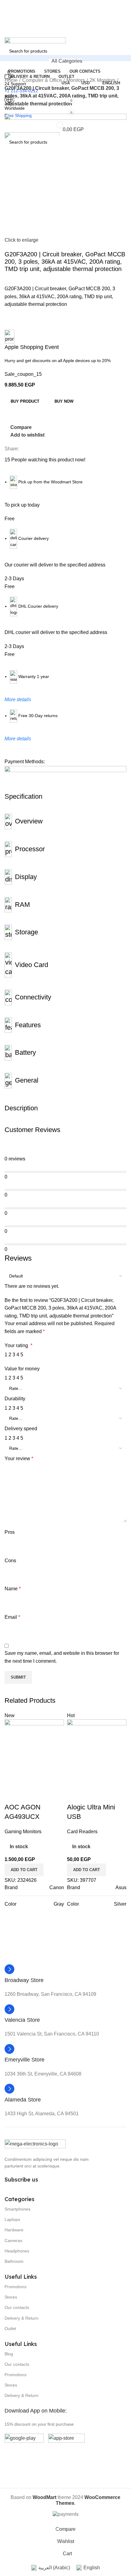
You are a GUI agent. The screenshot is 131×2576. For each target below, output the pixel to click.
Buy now (64, 401)
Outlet (10, 2329)
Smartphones (18, 2209)
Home (11, 80)
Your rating (18, 1345)
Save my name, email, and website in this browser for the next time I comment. (62, 1657)
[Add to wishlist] (43, 1795)
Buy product (25, 401)
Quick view (27, 1795)
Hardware (14, 2230)
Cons (10, 1561)
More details (18, 700)
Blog (9, 2354)
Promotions (16, 2287)
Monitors (76, 80)
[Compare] (12, 1795)
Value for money (22, 1369)
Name (13, 1589)
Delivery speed (21, 1429)
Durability (15, 1399)
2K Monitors (103, 80)
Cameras (13, 2241)
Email (12, 1617)
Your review (19, 1458)
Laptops (12, 2219)
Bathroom (14, 2261)
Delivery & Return (21, 2318)
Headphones (17, 2251)
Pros (10, 1532)
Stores (11, 2297)
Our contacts (17, 2307)
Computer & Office (42, 80)
